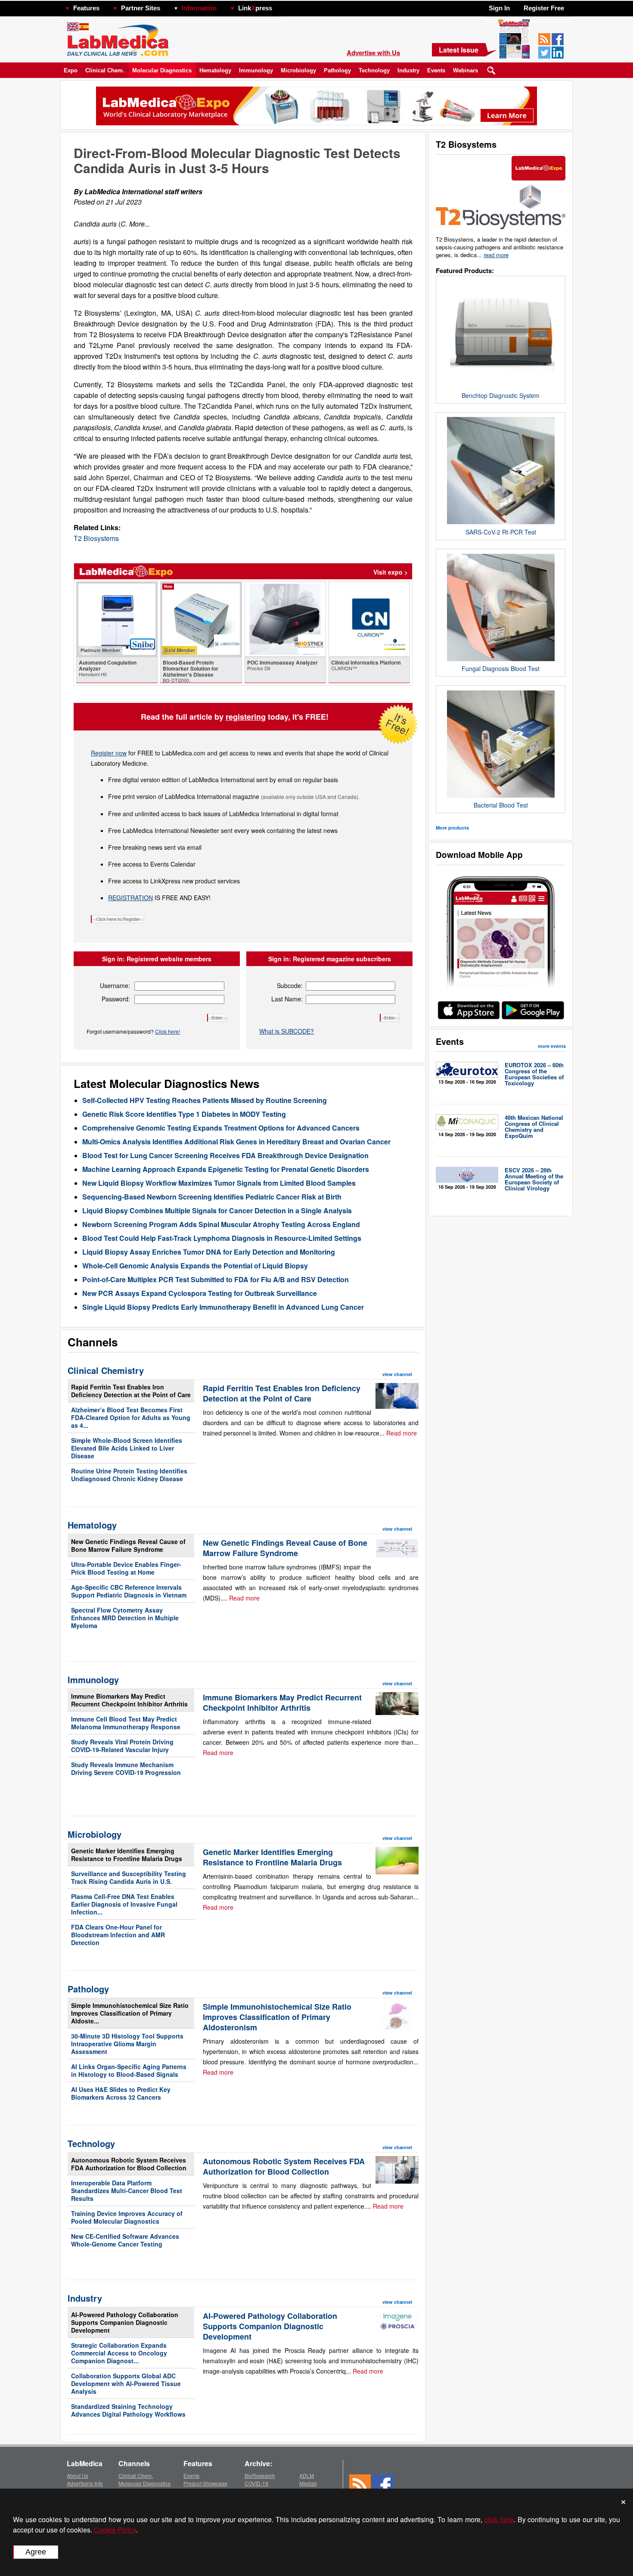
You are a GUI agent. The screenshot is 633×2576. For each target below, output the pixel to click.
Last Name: (287, 999)
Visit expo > (391, 572)
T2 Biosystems (96, 538)
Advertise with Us (373, 53)
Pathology (337, 70)
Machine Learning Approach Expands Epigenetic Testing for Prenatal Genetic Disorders (226, 1169)
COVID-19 (256, 2483)
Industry (408, 70)
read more (496, 255)
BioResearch (260, 2475)
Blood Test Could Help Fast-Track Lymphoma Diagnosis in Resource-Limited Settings (222, 1238)
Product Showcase (205, 2483)
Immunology (256, 70)
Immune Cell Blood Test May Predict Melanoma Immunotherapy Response (126, 1723)
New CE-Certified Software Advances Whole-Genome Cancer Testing (125, 2240)
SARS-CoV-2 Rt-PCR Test (501, 532)
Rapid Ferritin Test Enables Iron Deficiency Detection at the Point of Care (131, 1391)
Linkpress (255, 8)
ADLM (307, 2475)
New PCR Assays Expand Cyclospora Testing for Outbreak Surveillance (200, 1293)
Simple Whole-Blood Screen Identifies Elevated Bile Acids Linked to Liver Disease (127, 1448)
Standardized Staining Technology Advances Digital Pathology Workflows (128, 2410)
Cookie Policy (115, 2530)
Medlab (308, 2483)
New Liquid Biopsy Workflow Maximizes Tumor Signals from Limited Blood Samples (219, 1183)
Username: (115, 985)
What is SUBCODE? (287, 1031)
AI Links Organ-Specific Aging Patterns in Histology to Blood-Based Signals (129, 2070)
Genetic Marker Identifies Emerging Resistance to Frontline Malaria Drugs (127, 1855)
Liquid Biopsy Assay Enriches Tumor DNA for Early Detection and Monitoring (209, 1252)
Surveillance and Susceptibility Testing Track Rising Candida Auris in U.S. (129, 1877)
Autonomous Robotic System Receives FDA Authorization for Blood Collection (129, 2164)
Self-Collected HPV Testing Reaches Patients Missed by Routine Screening (205, 1100)
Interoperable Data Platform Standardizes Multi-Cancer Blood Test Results (127, 2191)
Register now (109, 753)
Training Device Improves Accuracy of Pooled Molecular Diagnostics (127, 2217)
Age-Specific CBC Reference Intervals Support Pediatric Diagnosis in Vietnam (129, 1591)
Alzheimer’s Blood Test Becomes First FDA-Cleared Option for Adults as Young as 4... (131, 1417)
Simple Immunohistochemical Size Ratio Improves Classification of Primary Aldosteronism (277, 2017)
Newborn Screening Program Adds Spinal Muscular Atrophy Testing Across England (221, 1224)
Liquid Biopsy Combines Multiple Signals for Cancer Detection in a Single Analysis (217, 1210)
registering (246, 717)
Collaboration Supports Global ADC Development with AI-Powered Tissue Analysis (126, 2383)
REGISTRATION (130, 898)
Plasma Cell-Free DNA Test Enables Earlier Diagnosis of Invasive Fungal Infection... (124, 1904)
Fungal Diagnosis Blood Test (501, 668)
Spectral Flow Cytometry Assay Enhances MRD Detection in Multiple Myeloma (125, 1618)
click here (499, 2519)
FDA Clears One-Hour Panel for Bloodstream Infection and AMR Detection (118, 1935)
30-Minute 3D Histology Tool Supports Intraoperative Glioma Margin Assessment (127, 2044)
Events (436, 70)
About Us (78, 2475)
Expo (71, 70)
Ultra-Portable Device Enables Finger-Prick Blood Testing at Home (126, 1568)
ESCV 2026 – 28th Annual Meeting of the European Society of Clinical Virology (534, 1179)
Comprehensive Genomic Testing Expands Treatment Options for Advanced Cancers (221, 1128)
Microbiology (298, 70)
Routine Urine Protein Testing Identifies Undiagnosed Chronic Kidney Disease (129, 1475)
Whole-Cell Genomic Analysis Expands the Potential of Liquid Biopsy (195, 1266)
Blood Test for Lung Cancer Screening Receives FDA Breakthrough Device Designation (225, 1155)
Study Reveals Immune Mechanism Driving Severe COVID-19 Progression (126, 1768)
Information (199, 8)
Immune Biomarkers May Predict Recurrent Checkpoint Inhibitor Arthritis (129, 1700)
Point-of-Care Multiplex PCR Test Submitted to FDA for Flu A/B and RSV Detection (216, 1279)
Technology (374, 70)
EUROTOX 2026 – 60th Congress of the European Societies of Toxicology (534, 1074)
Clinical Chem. (105, 70)
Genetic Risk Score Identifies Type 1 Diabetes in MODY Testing (184, 1114)
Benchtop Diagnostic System (501, 395)
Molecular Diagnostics (162, 70)
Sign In (499, 8)
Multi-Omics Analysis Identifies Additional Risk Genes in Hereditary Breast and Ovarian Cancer (236, 1142)
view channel (397, 1374)
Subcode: (290, 985)
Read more (402, 1433)
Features (86, 8)
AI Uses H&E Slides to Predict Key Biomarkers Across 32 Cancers (121, 2093)
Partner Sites (141, 8)
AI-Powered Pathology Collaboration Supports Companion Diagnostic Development (125, 2322)
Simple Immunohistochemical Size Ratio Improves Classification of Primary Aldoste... (130, 2013)
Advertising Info (85, 2483)
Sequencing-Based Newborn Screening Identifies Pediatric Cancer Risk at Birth (212, 1197)
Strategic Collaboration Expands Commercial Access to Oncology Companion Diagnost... (119, 2353)
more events (552, 1046)
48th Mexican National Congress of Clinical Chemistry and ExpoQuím (534, 1126)
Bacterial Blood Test (501, 805)
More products (452, 828)
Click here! (168, 1031)
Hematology (215, 70)
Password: (116, 999)
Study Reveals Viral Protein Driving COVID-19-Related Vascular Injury (122, 1746)
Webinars (465, 70)
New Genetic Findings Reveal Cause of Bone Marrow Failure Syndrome (128, 1545)
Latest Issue (459, 50)
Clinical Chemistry (106, 1370)
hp (285, 6)
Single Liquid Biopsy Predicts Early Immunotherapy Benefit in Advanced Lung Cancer (223, 1307)
